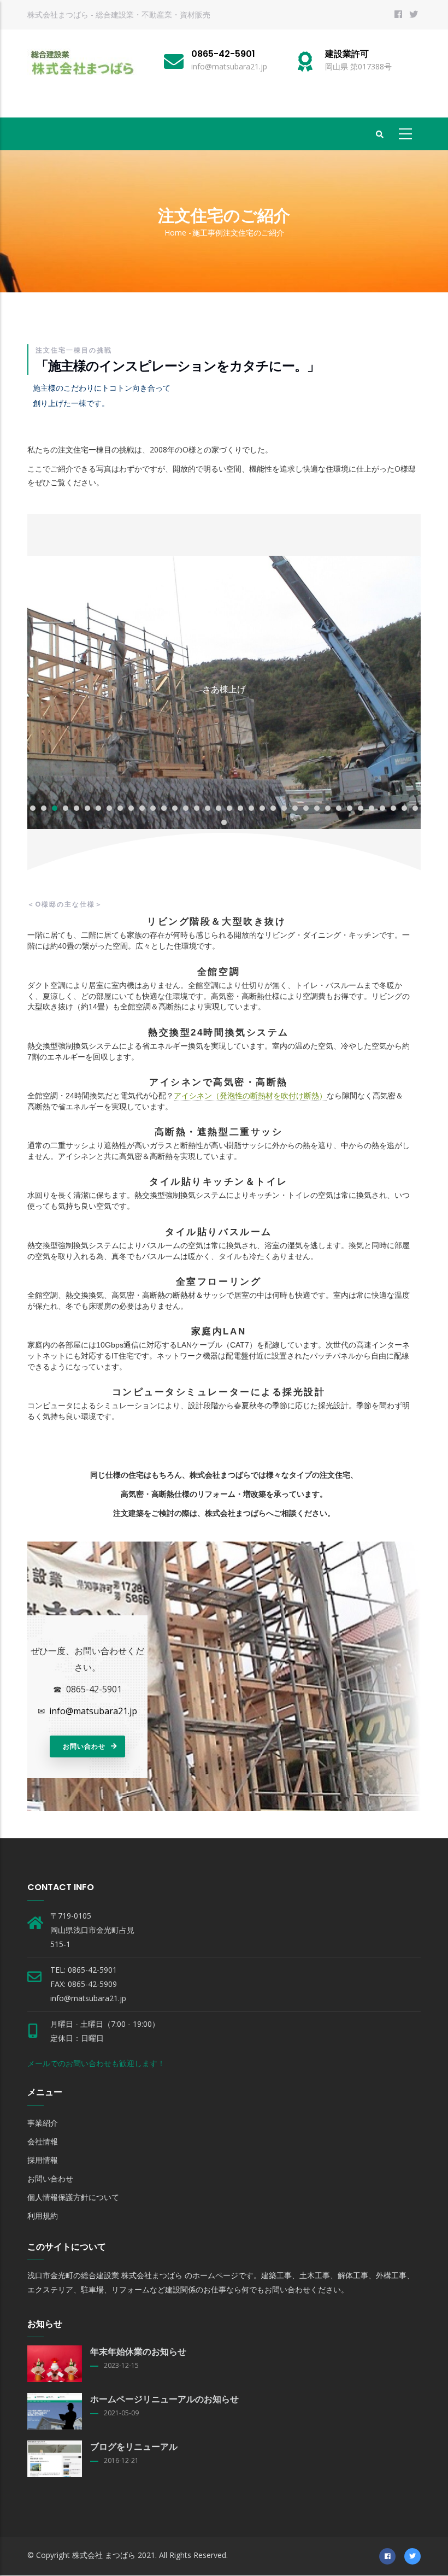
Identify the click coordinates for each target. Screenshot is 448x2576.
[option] (224, 692)
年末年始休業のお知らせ (138, 2352)
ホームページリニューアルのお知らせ (164, 2399)
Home (175, 233)
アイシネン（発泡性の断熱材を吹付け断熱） (250, 1096)
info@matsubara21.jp (93, 1711)
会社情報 (43, 2141)
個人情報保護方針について (73, 2197)
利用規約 (43, 2216)
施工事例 (208, 233)
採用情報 (43, 2160)
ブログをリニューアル (134, 2447)
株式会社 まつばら (104, 2555)
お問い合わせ (84, 1746)
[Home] (82, 63)
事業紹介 (43, 2123)
